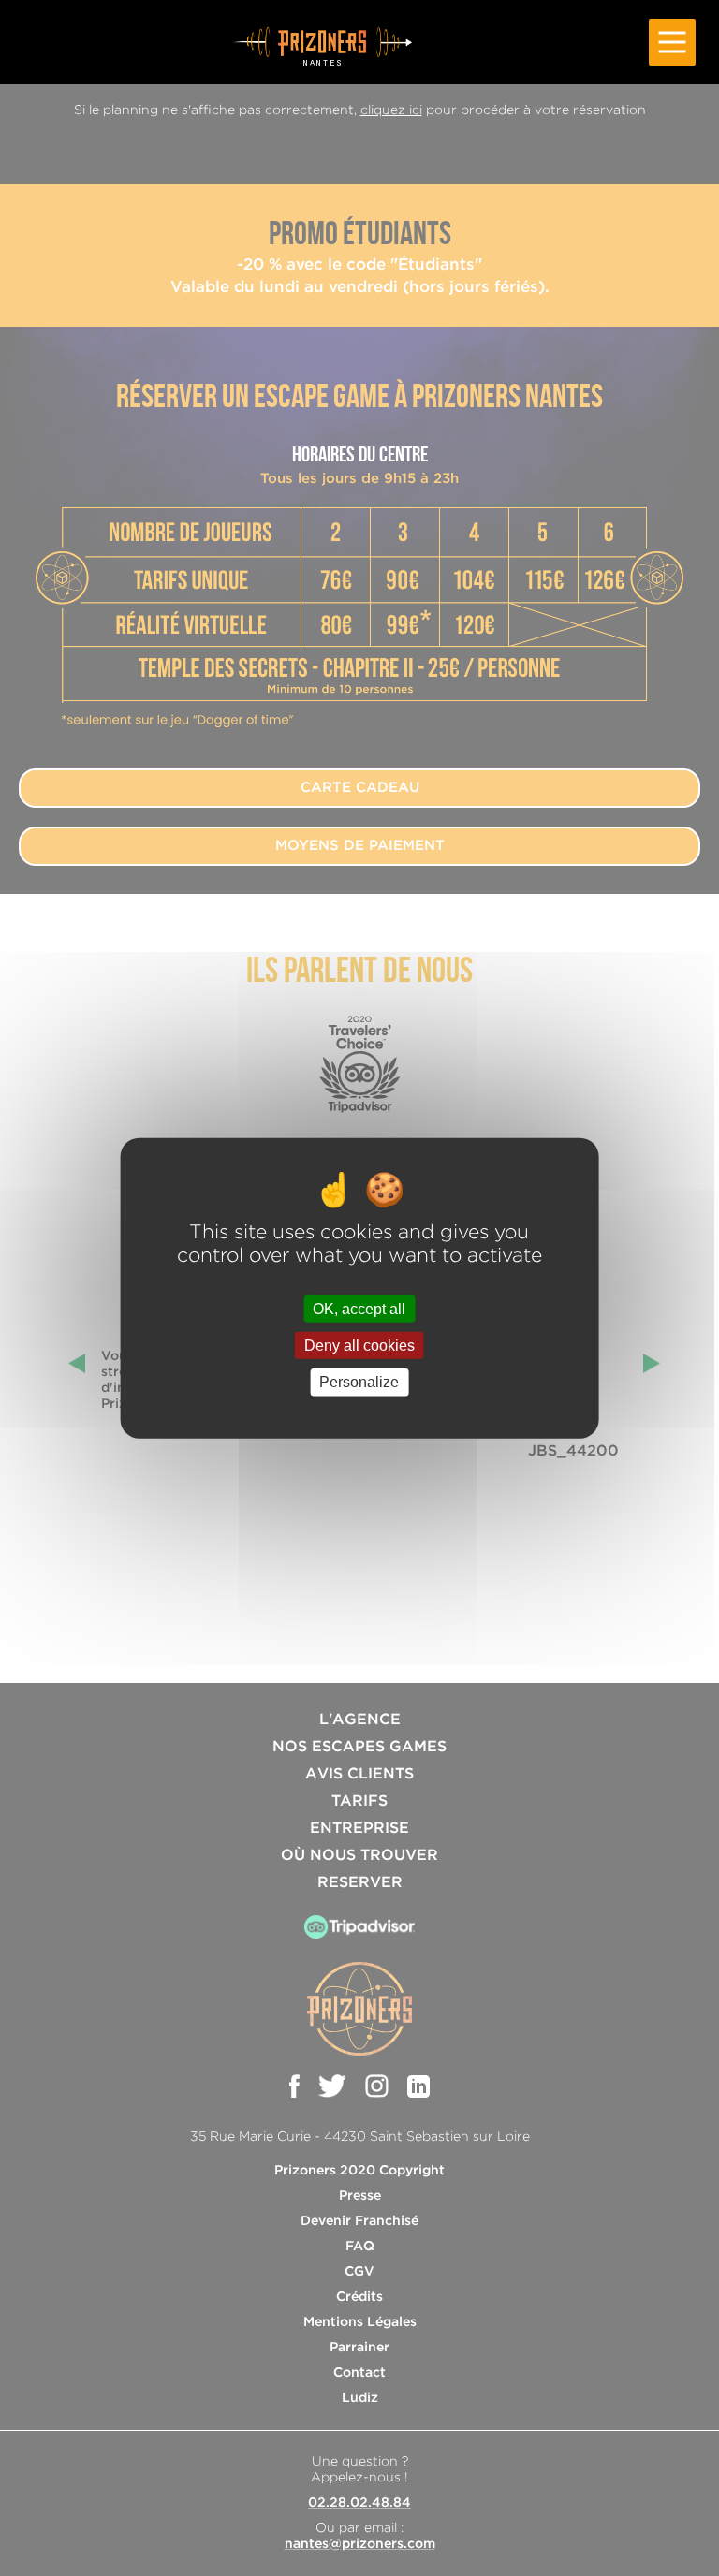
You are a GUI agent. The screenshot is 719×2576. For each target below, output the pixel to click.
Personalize (359, 1382)
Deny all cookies (359, 1346)
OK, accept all (359, 1309)
